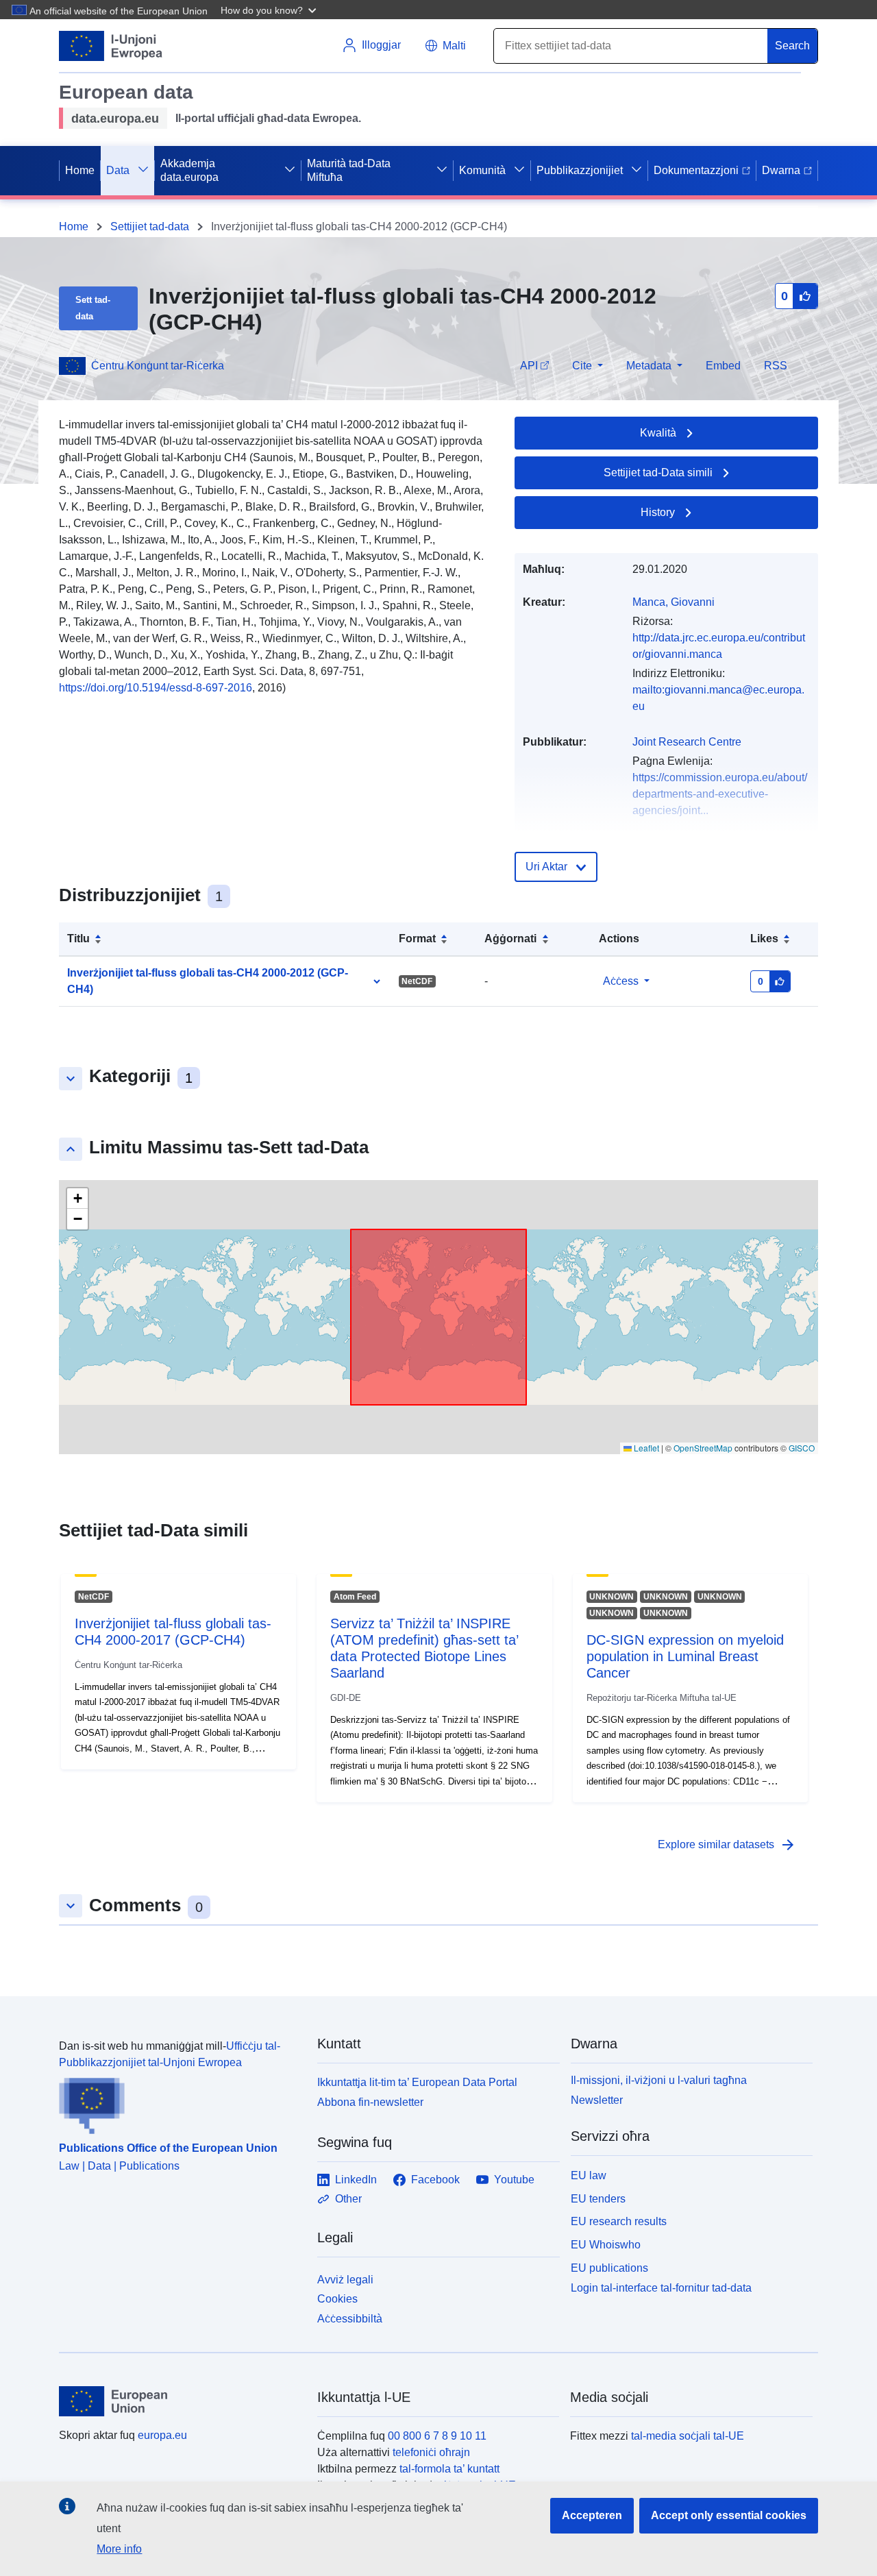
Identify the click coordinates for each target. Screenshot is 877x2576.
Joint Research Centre (687, 742)
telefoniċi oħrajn (431, 2452)
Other (348, 2199)
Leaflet (645, 1448)
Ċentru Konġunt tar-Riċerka (158, 366)
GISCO (802, 1448)
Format (417, 939)
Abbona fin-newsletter (370, 2102)
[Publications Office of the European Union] (180, 2102)
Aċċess (621, 981)
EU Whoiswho (606, 2245)
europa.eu (162, 2435)
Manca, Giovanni (674, 602)
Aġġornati (510, 939)
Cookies (337, 2299)
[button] (270, 10)
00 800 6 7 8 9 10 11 (437, 2436)
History (658, 512)
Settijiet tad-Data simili (658, 473)
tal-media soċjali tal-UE (688, 2436)
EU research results (619, 2221)
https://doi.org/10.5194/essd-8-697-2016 (156, 688)
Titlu (78, 939)
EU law (589, 2175)
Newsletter (597, 2100)
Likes (764, 939)
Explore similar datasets (727, 1845)
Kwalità (658, 433)
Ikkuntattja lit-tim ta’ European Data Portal (417, 2082)
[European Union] (180, 2401)
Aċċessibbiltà (350, 2319)
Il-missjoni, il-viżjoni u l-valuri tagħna (659, 2080)
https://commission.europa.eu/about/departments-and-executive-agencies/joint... (720, 794)
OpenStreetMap (703, 1448)
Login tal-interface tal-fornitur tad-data (661, 2287)
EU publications (609, 2268)
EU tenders (598, 2199)
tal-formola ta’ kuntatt (449, 2469)
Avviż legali (345, 2280)
